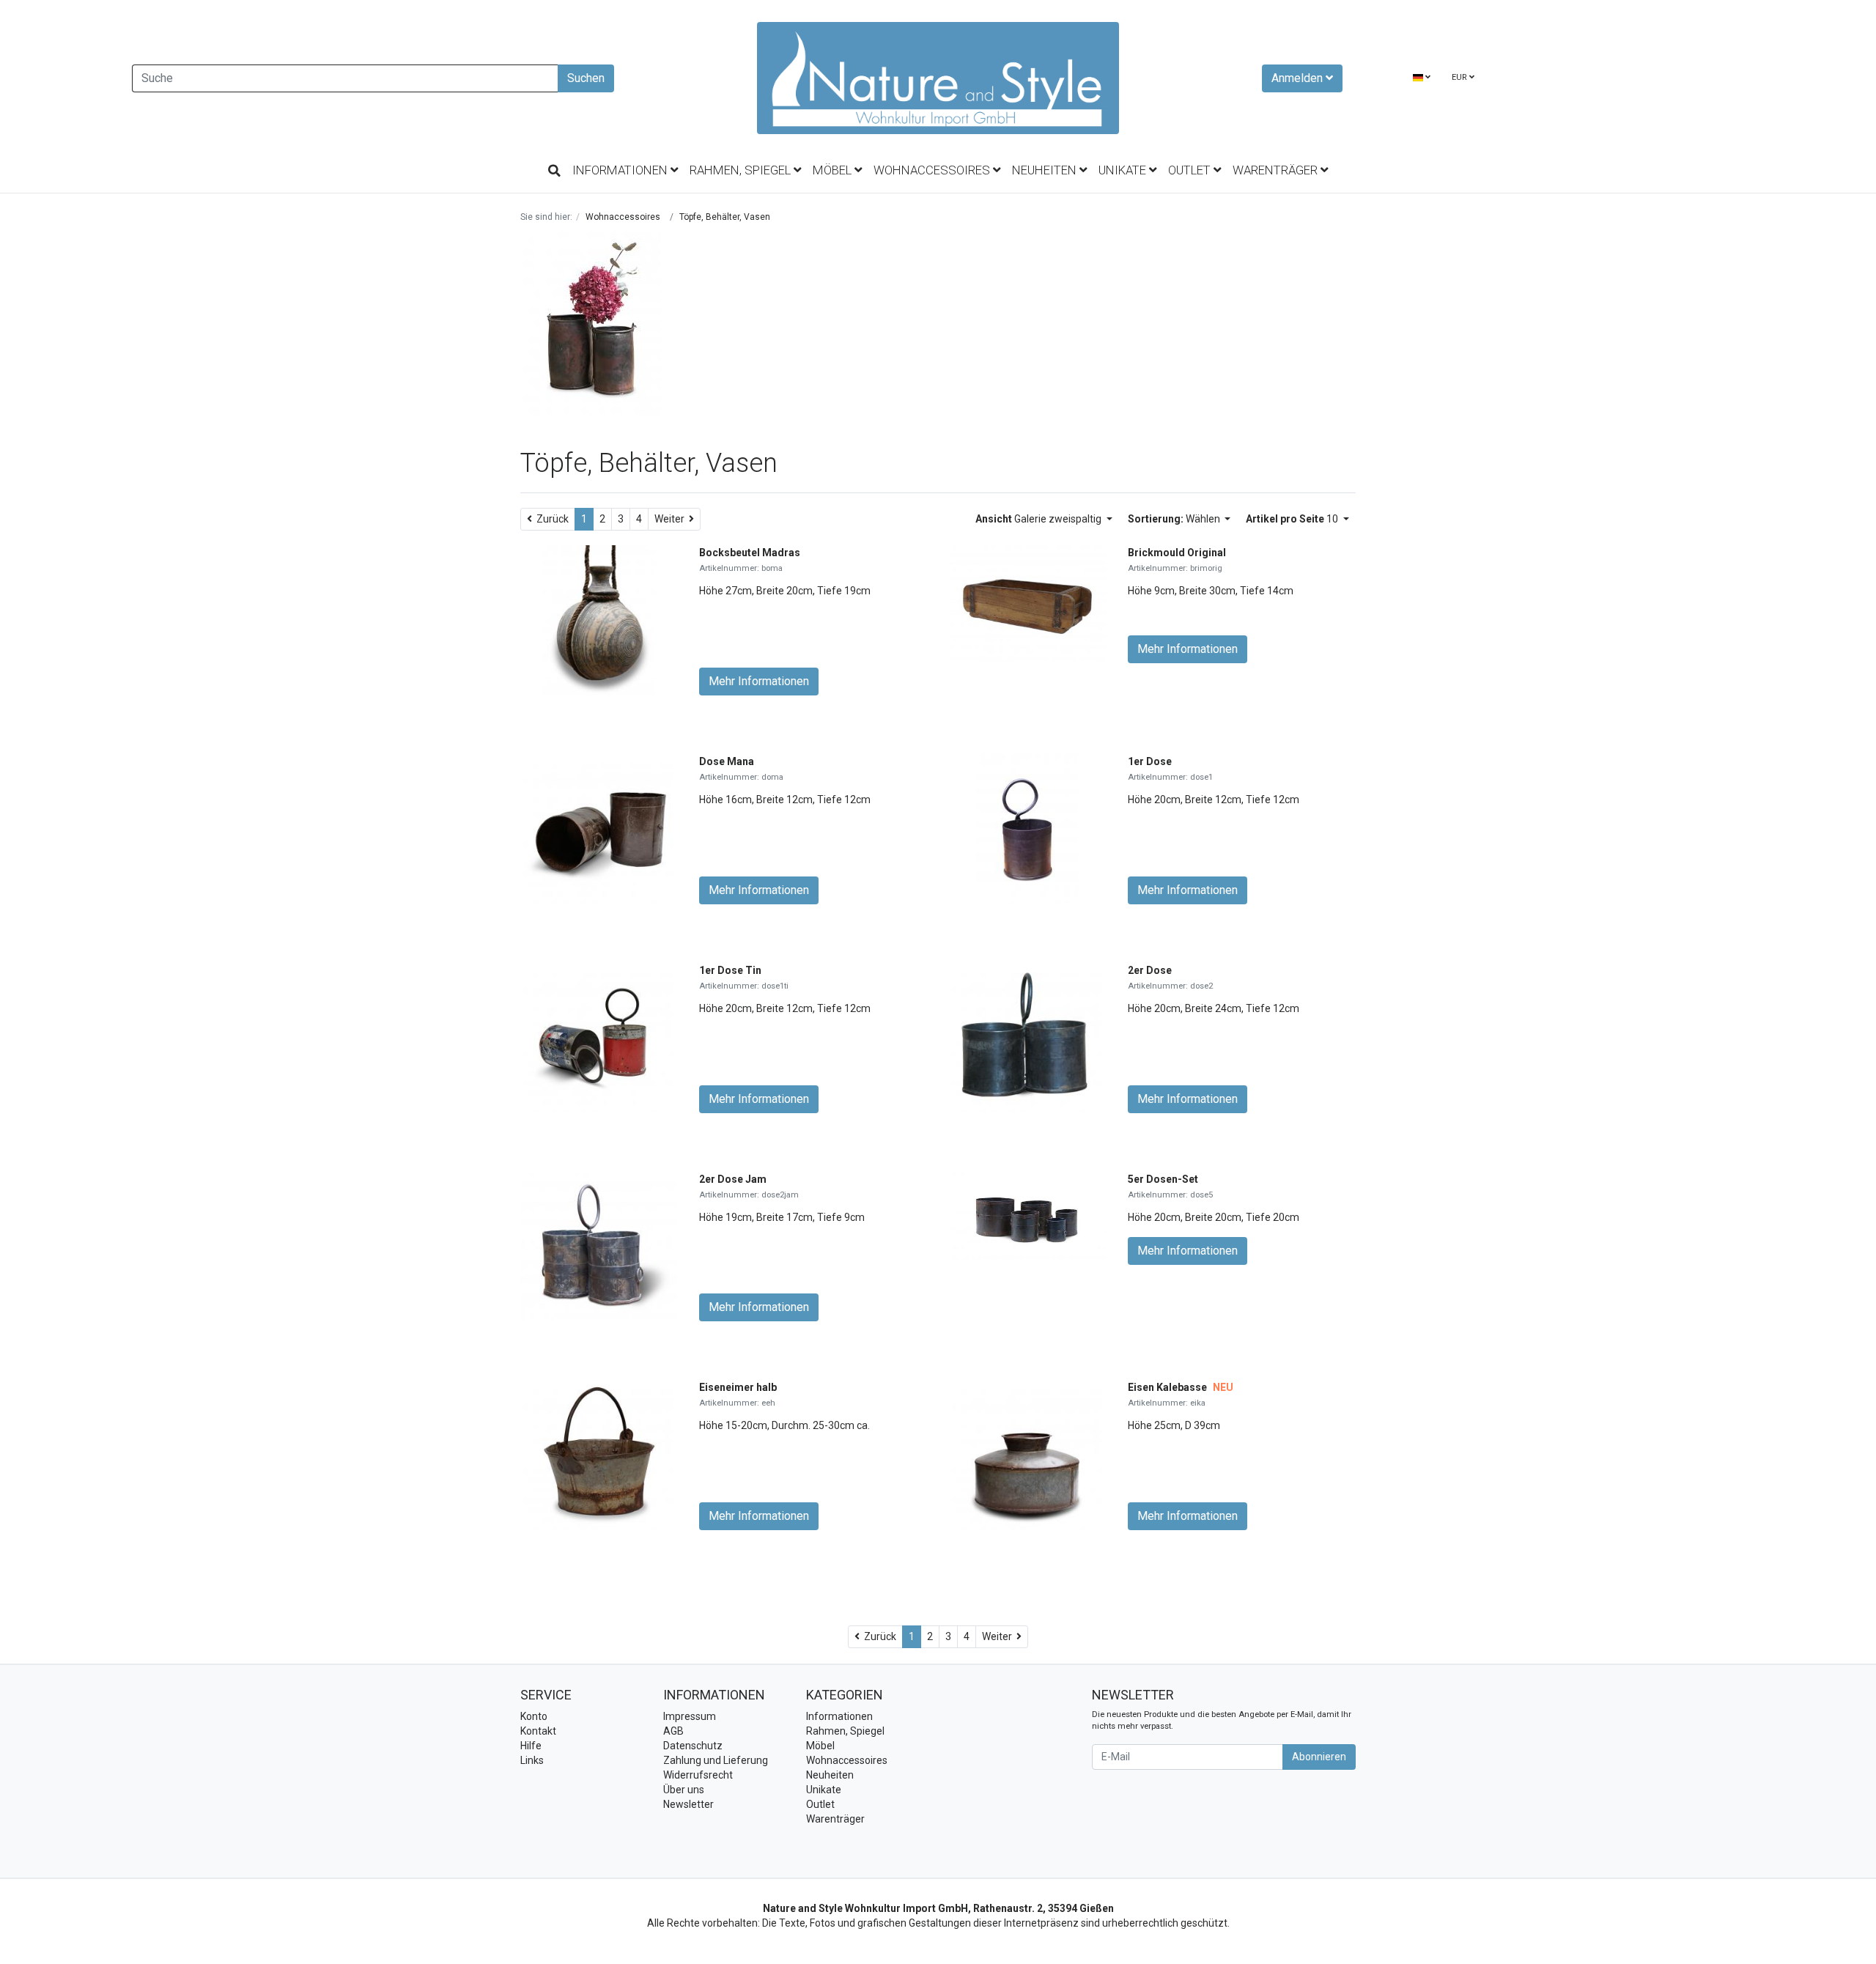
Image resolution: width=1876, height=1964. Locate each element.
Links (532, 1760)
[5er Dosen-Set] (1027, 1216)
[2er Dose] (1027, 1038)
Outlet (1191, 170)
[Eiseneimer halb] (598, 1454)
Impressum (690, 1716)
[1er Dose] (1027, 829)
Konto (534, 1716)
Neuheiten (1046, 170)
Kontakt (538, 1731)
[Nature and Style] (938, 78)
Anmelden (1299, 78)
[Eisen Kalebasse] (1027, 1454)
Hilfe (531, 1746)
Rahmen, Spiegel (742, 170)
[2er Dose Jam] (599, 1246)
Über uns (684, 1790)
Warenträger (1277, 170)
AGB (673, 1731)
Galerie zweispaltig (1039, 519)
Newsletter (688, 1804)
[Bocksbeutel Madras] (599, 620)
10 (1293, 519)
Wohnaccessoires (933, 170)
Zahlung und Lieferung (716, 1760)
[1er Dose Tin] (598, 1038)
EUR (1460, 77)
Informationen (621, 170)
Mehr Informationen (759, 681)
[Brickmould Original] (1027, 603)
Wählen (1175, 519)
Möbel (834, 170)
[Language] (1422, 78)
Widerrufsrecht (698, 1775)
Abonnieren (1319, 1757)
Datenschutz (693, 1746)
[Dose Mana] (598, 829)
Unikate (1124, 170)
